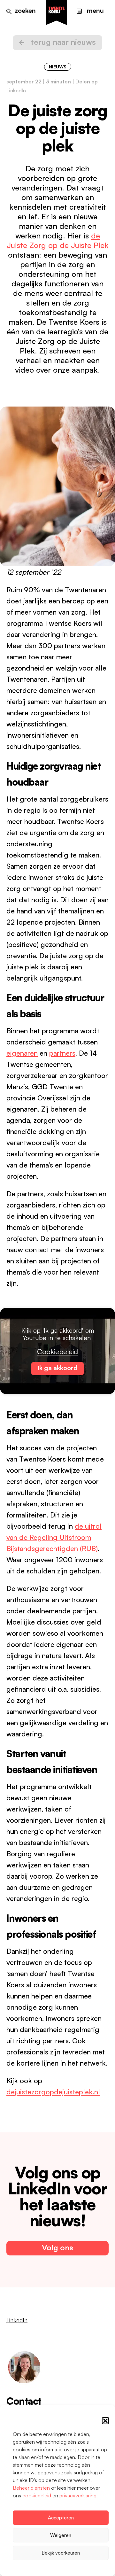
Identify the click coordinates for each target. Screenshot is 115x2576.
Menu (95, 10)
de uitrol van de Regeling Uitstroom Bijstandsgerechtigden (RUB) (54, 1537)
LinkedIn (16, 90)
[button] (105, 2421)
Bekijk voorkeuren (61, 2553)
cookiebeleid (37, 2495)
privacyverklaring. (79, 2495)
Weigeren (61, 2535)
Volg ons (57, 2247)
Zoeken (25, 10)
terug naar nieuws (63, 42)
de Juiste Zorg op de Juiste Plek (58, 240)
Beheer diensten (31, 2488)
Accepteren (61, 2518)
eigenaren (22, 1053)
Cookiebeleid (57, 1351)
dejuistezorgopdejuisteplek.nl (53, 2092)
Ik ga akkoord (57, 1368)
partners (62, 1053)
